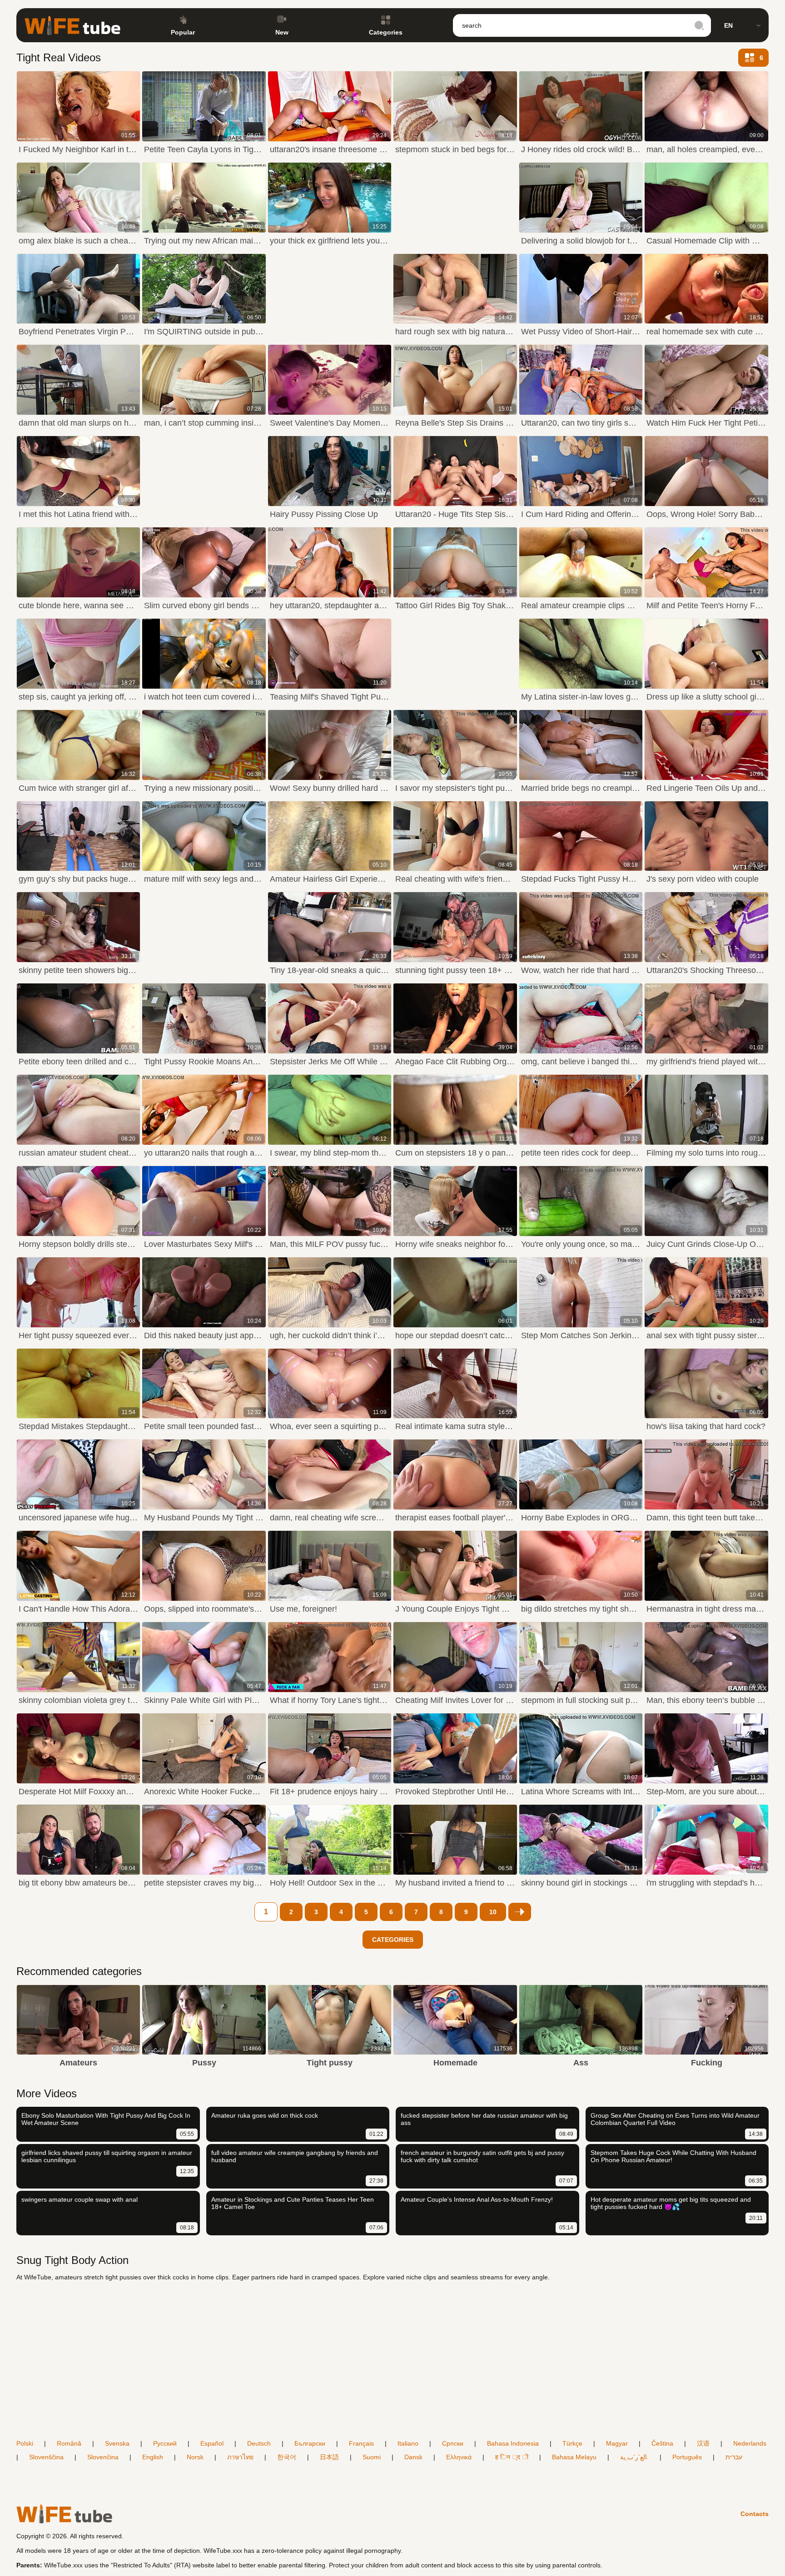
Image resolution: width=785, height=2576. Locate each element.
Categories (386, 32)
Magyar (617, 2443)
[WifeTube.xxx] (72, 25)
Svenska (117, 2443)
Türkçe (572, 2443)
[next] (520, 1912)
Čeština (662, 2443)
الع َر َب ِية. (634, 2457)
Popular (183, 32)
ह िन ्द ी (512, 2457)
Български (310, 2443)
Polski (25, 2443)
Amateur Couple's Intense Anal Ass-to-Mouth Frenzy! (477, 2199)
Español (212, 2443)
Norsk (195, 2457)
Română (69, 2443)
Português (687, 2457)
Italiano (408, 2443)
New (282, 32)
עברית (734, 2457)
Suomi (372, 2457)
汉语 (703, 2443)
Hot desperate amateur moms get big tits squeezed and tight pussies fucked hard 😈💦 (671, 2203)
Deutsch (259, 2443)
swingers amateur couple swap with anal (79, 2199)
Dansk (413, 2457)
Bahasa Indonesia (513, 2443)
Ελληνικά (459, 2457)
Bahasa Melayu (574, 2457)
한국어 (287, 2457)
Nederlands (750, 2443)
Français (361, 2443)
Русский (165, 2443)
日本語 (329, 2457)
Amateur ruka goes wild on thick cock (265, 2115)
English (153, 2457)
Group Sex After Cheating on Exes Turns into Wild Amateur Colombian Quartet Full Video (675, 2119)
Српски (453, 2443)
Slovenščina (46, 2457)
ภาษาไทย (240, 2457)
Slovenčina (103, 2457)
